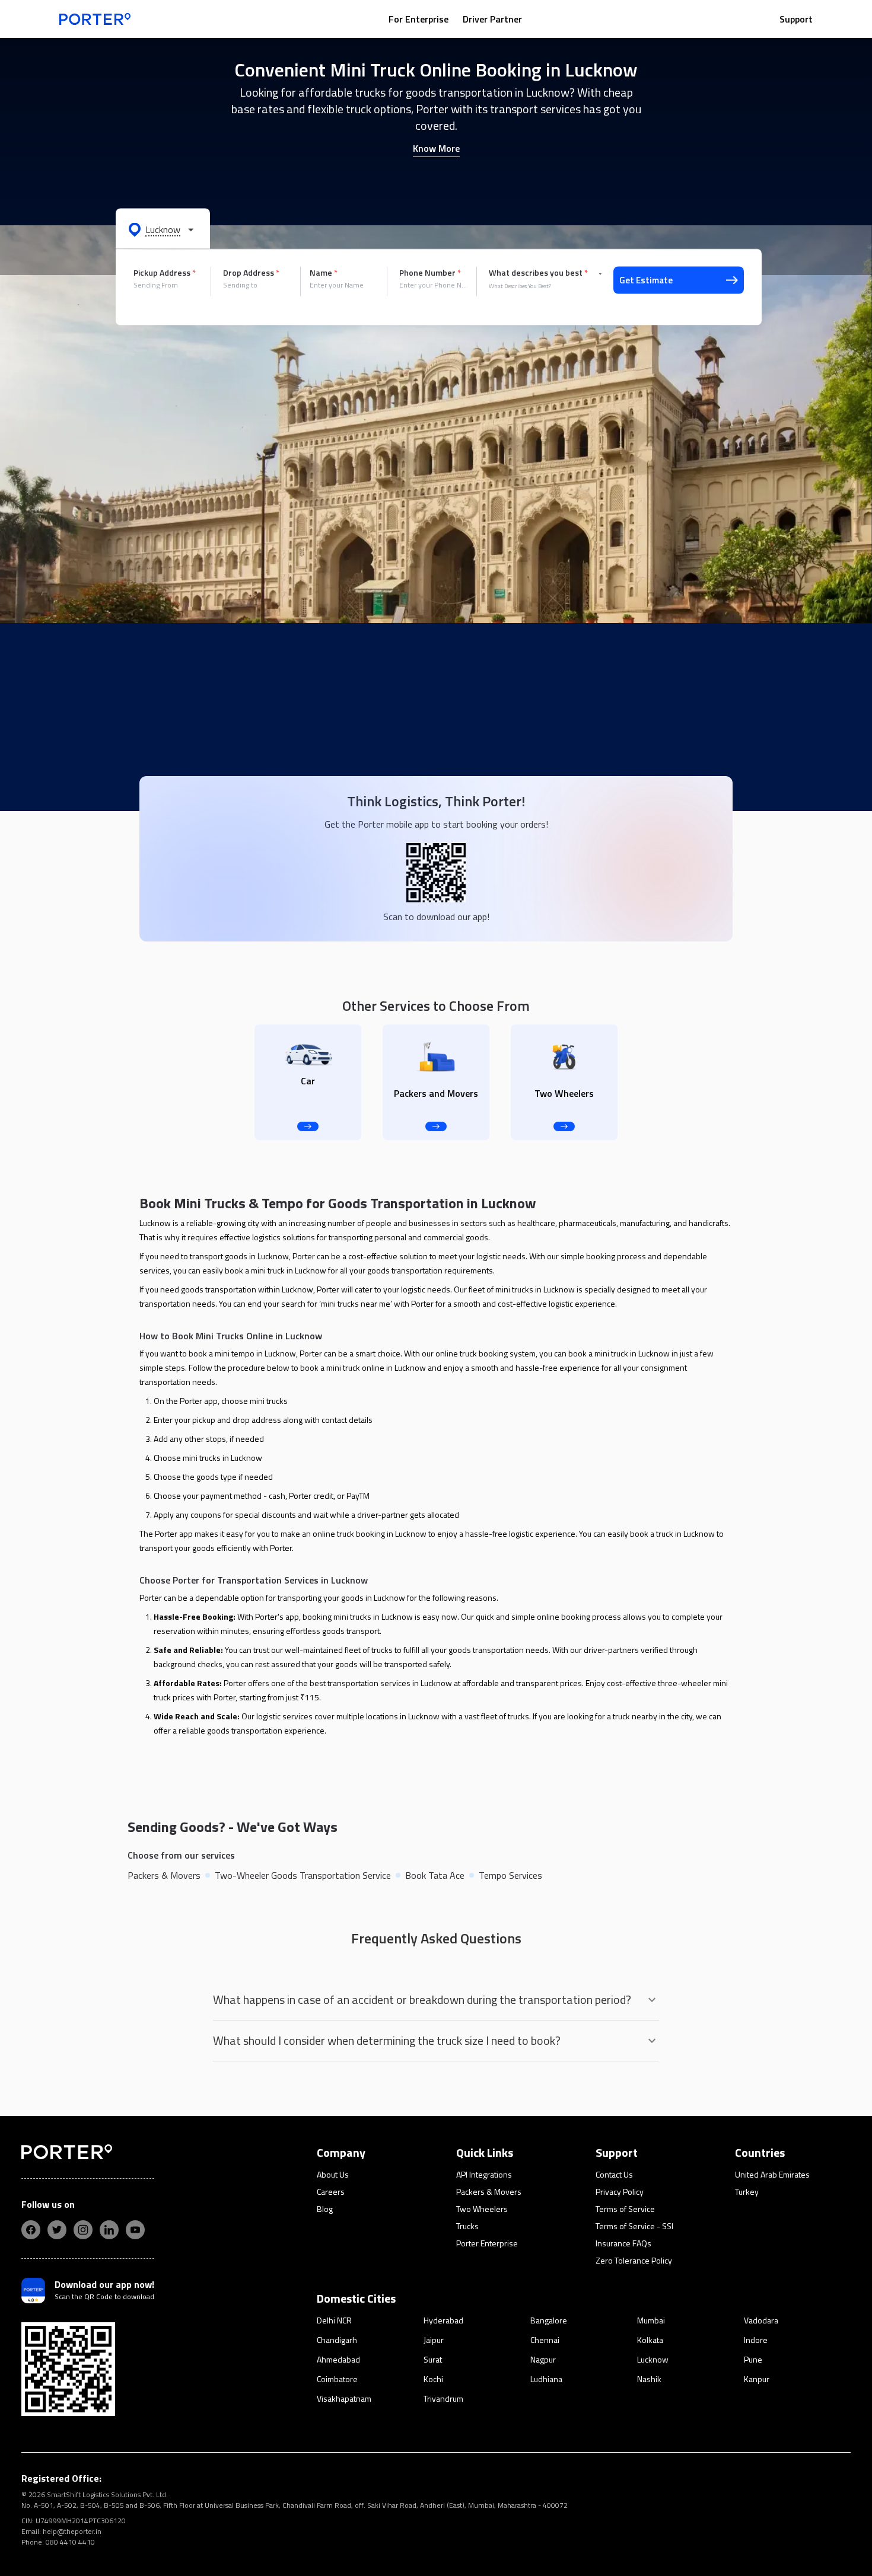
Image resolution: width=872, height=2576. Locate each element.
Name (324, 273)
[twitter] (57, 2230)
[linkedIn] (109, 2230)
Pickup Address (165, 273)
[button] (163, 229)
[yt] (135, 2230)
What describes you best (538, 273)
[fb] (31, 2230)
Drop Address (251, 273)
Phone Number (430, 273)
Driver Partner (492, 19)
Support (796, 19)
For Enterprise (419, 19)
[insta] (83, 2230)
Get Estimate (646, 280)
